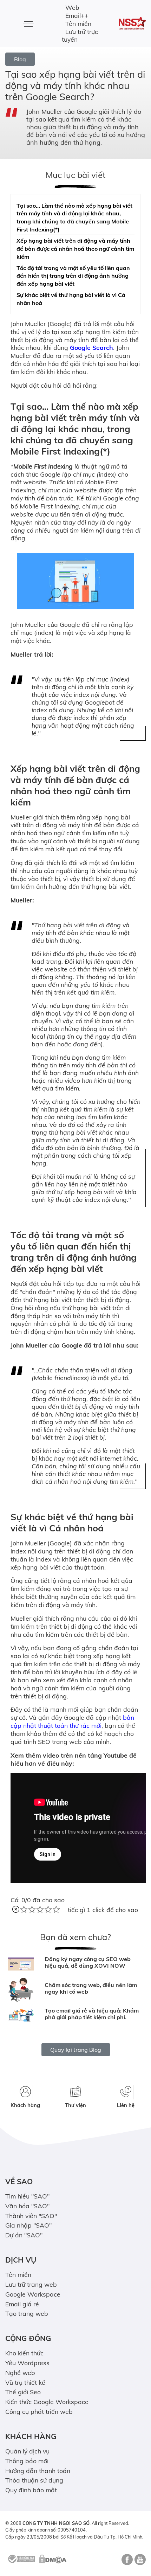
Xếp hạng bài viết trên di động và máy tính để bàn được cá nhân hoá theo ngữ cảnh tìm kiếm (75, 249)
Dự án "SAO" (24, 2235)
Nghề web (20, 2373)
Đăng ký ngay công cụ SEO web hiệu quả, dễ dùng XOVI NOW (88, 1962)
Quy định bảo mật (31, 2490)
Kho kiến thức (24, 2353)
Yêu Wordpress (27, 2363)
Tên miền (78, 23)
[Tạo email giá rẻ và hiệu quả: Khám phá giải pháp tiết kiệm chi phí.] (21, 2015)
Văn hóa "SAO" (27, 2206)
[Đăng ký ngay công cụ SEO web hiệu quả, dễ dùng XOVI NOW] (21, 1964)
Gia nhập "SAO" (28, 2225)
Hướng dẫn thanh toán (38, 2471)
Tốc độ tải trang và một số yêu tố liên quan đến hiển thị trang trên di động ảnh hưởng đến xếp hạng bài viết (73, 276)
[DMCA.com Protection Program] (53, 2558)
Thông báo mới (27, 2461)
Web (72, 7)
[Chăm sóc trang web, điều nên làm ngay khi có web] (21, 1990)
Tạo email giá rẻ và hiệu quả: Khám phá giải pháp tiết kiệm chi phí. (92, 2014)
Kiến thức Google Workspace (47, 2402)
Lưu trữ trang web (31, 2284)
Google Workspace (33, 2294)
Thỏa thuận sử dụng (34, 2480)
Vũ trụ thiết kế (25, 2382)
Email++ (77, 15)
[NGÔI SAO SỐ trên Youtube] (139, 2562)
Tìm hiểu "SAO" (27, 2196)
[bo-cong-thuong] (21, 2558)
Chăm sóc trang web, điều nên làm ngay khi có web (91, 1988)
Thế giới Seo (23, 2392)
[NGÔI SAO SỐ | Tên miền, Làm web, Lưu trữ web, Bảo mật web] (132, 23)
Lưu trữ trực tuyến (80, 36)
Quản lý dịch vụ (27, 2451)
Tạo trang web (27, 2313)
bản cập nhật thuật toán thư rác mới (72, 1721)
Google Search (91, 347)
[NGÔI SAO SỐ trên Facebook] (126, 2562)
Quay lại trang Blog (76, 2050)
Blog (20, 59)
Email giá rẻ (22, 2304)
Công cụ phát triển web (39, 2411)
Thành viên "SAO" (31, 2216)
